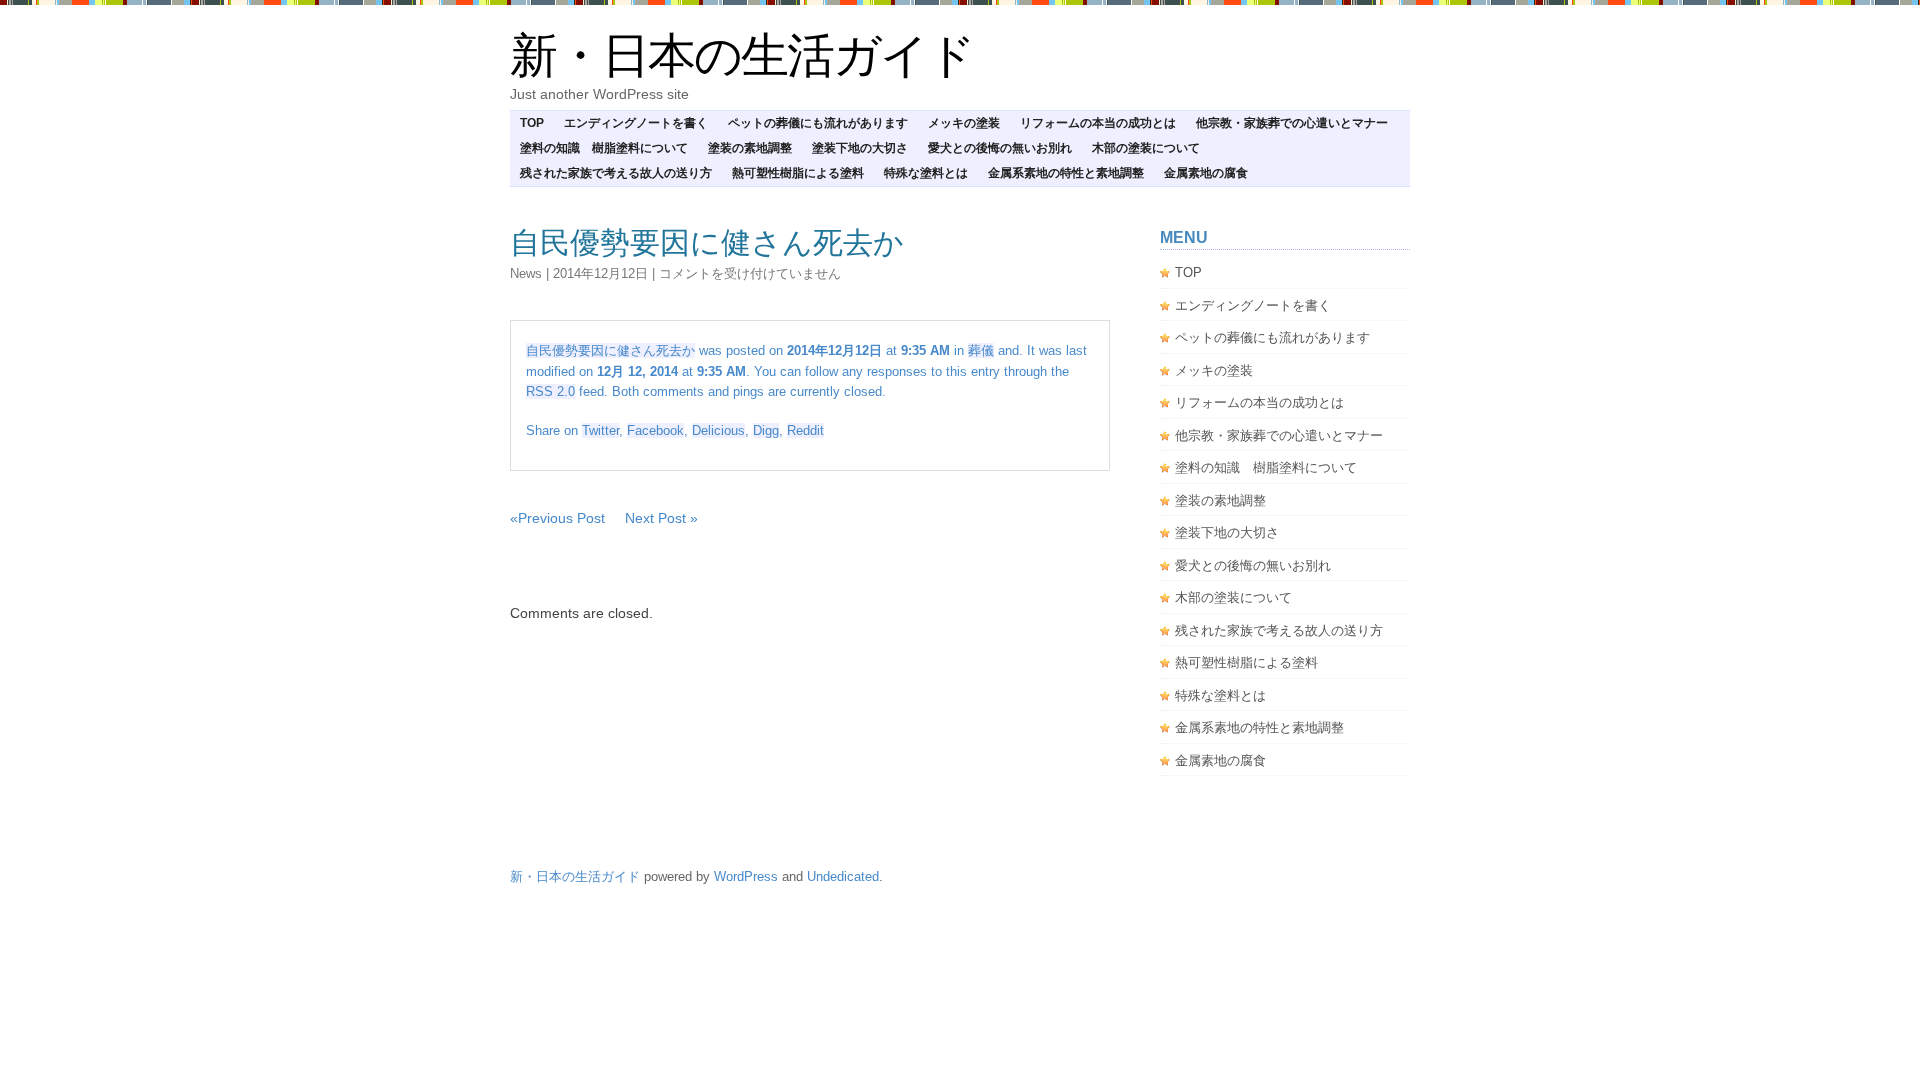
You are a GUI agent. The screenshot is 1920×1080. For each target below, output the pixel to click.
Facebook (655, 430)
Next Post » (661, 518)
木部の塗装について (1146, 148)
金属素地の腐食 (1206, 173)
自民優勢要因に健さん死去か (707, 242)
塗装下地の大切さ (860, 148)
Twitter (600, 430)
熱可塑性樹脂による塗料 (798, 173)
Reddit (805, 430)
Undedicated (843, 876)
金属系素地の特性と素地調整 (1066, 173)
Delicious (718, 430)
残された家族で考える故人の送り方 (616, 173)
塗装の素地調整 (750, 148)
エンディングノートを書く (636, 123)
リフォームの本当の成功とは (1098, 123)
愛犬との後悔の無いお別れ (1000, 148)
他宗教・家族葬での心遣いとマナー (1292, 123)
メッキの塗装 (964, 123)
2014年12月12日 (600, 273)
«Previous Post (557, 518)
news (526, 273)
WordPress (746, 876)
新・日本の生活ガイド (742, 55)
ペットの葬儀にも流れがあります (818, 123)
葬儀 (981, 350)
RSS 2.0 (550, 391)
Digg (766, 430)
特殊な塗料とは (926, 173)
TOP (532, 123)
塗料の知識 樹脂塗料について (604, 148)
